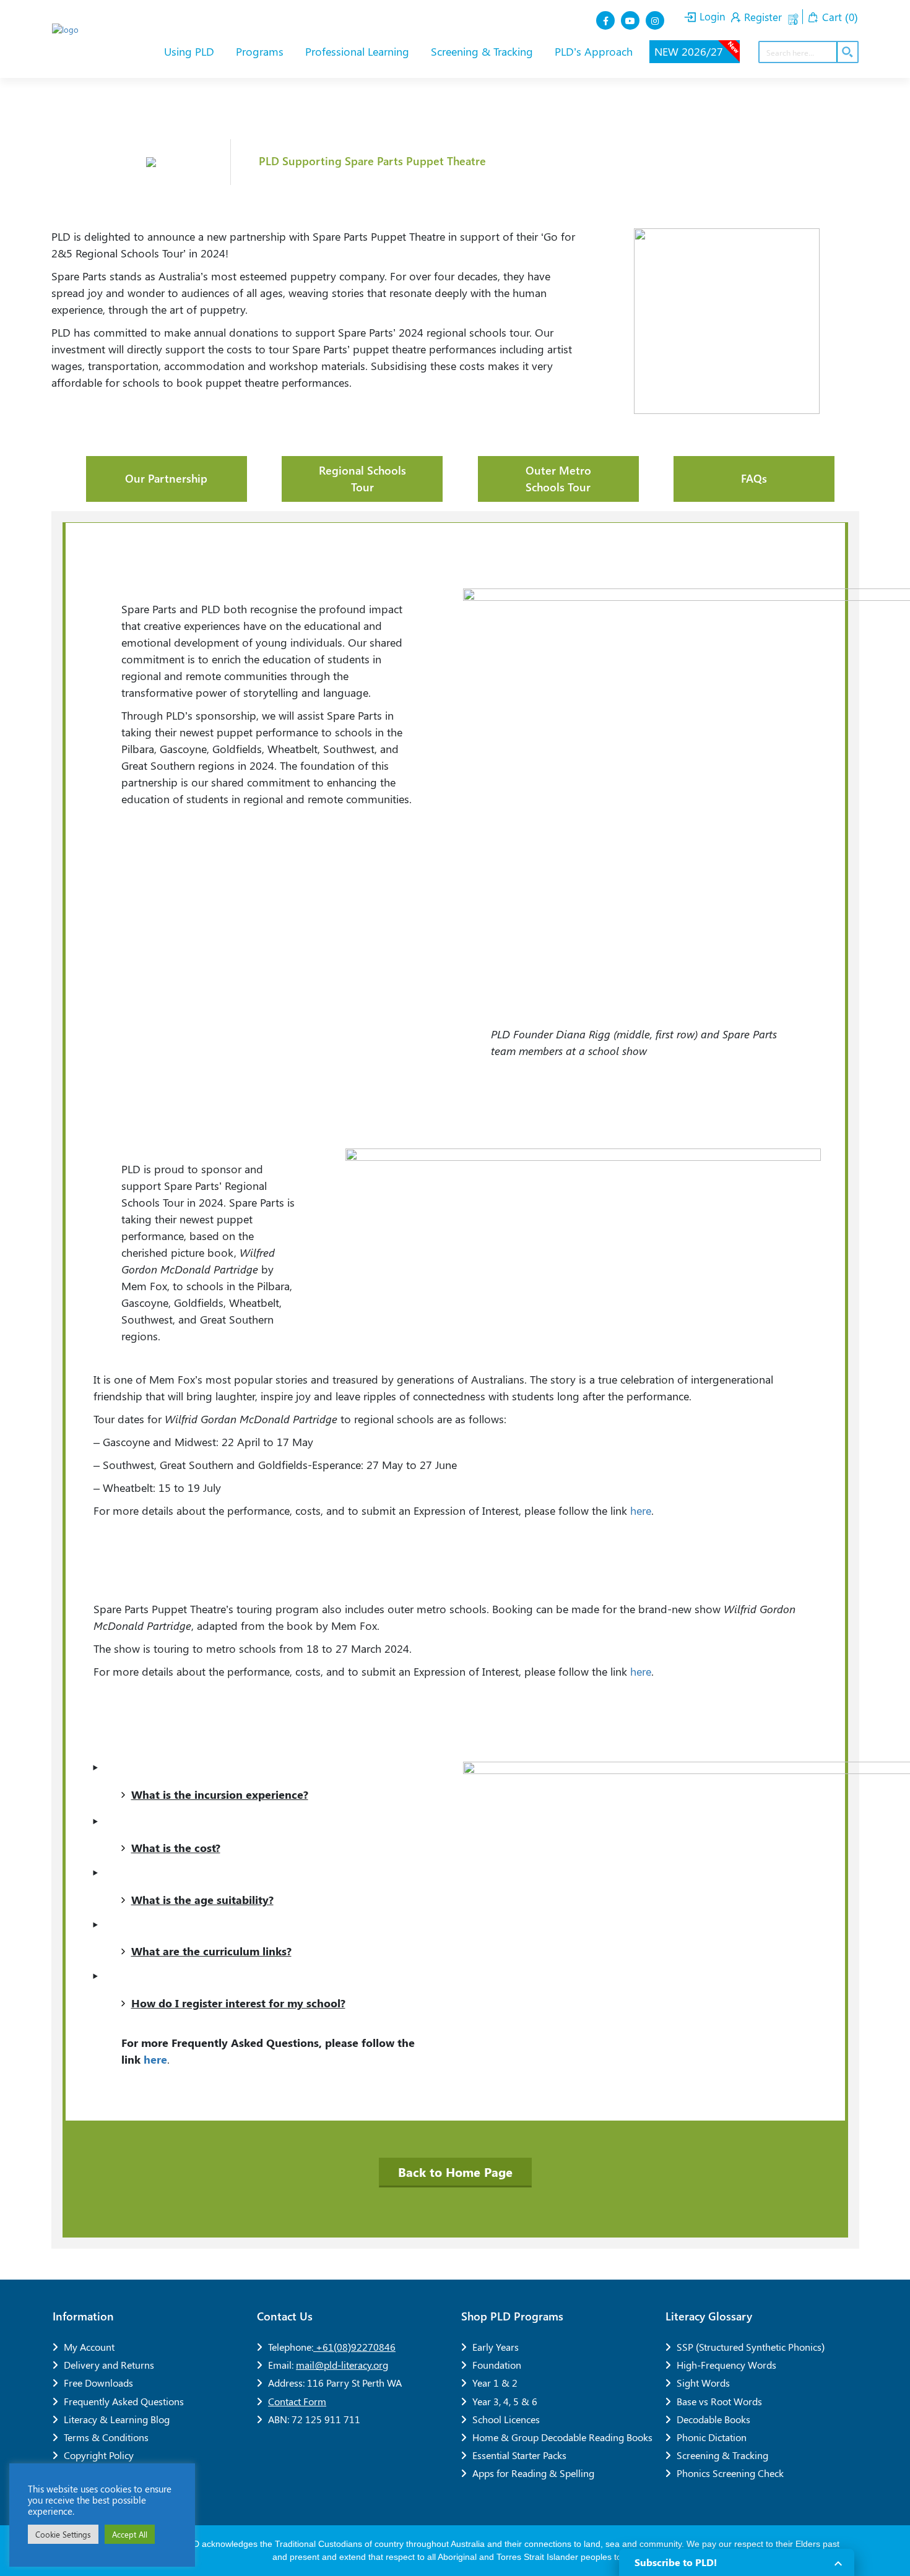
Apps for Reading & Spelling (533, 2473)
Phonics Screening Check (730, 2473)
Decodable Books (713, 2419)
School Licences (506, 2419)
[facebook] (607, 20)
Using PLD (191, 51)
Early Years (496, 2347)
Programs (261, 51)
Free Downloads (98, 2383)
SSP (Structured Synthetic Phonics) (751, 2347)
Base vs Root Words (719, 2401)
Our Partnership (166, 478)
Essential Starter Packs (519, 2455)
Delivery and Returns (109, 2365)
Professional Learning (359, 51)
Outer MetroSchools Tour (558, 479)
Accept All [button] (130, 2534)
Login (711, 16)
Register (761, 17)
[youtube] (631, 20)
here (641, 1510)
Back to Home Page (455, 2172)
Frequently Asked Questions (124, 2401)
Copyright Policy (99, 2455)
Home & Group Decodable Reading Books (562, 2437)
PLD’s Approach (595, 51)
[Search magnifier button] (847, 52)
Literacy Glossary (709, 2316)
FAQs (754, 478)
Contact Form (297, 2401)
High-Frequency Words (726, 2365)
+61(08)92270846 (354, 2347)
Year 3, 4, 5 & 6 (505, 2401)
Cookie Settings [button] (63, 2534)
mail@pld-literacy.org (342, 2365)
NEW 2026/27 (697, 50)
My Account (89, 2347)
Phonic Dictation (712, 2437)
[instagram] (656, 20)
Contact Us (285, 2316)
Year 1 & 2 (495, 2383)
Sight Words (703, 2383)
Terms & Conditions (106, 2437)
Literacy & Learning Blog (117, 2419)
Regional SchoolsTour (362, 479)
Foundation (497, 2365)
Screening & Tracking (483, 51)
